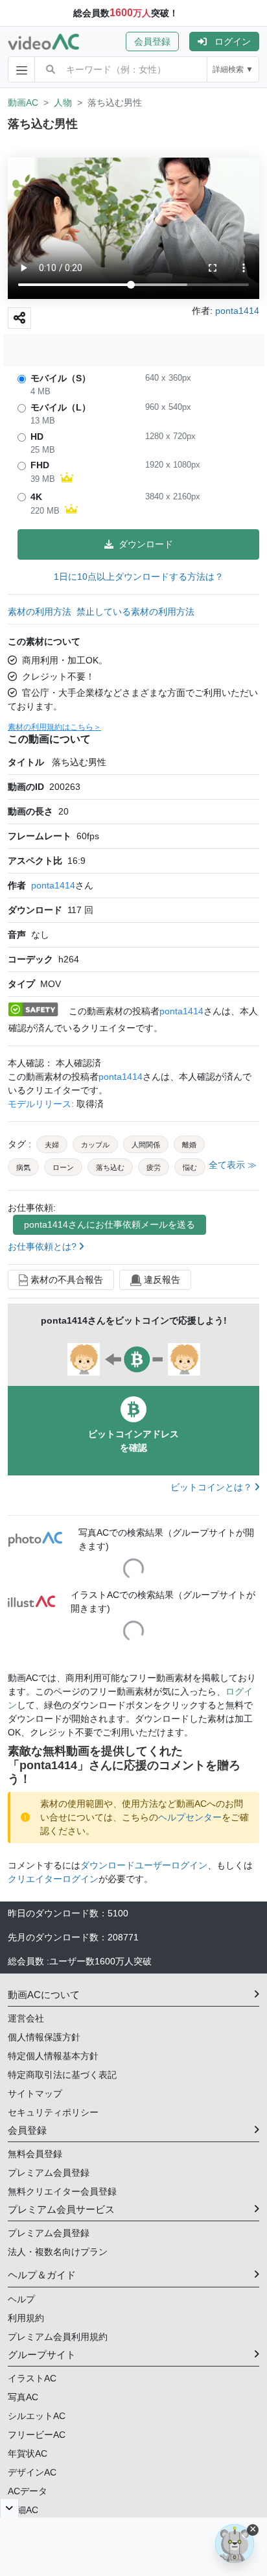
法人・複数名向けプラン (58, 2252)
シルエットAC (37, 2416)
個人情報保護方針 (44, 2037)
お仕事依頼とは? (43, 1246)
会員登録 (152, 42)
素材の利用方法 (40, 612)
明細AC (23, 2510)
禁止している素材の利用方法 (135, 612)
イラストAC (32, 2378)
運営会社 (26, 2018)
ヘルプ (21, 2299)
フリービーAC (37, 2435)
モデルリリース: (42, 1104)
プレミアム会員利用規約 (58, 2337)
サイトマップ (35, 2093)
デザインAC (32, 2472)
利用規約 (26, 2318)
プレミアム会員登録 (49, 2173)
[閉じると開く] (9, 2508)
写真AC (23, 2397)
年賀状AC (28, 2453)
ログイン (233, 42)
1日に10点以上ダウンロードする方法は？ (139, 577)
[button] (157, 42)
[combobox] (136, 69)
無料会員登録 (35, 2154)
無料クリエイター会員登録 (62, 2191)
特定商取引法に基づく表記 (62, 2075)
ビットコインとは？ (213, 1487)
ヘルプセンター (190, 1817)
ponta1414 (53, 885)
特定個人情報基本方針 (53, 2056)
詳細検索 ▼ (233, 69)
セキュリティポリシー (53, 2112)
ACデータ (28, 2491)
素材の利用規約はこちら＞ (54, 727)
